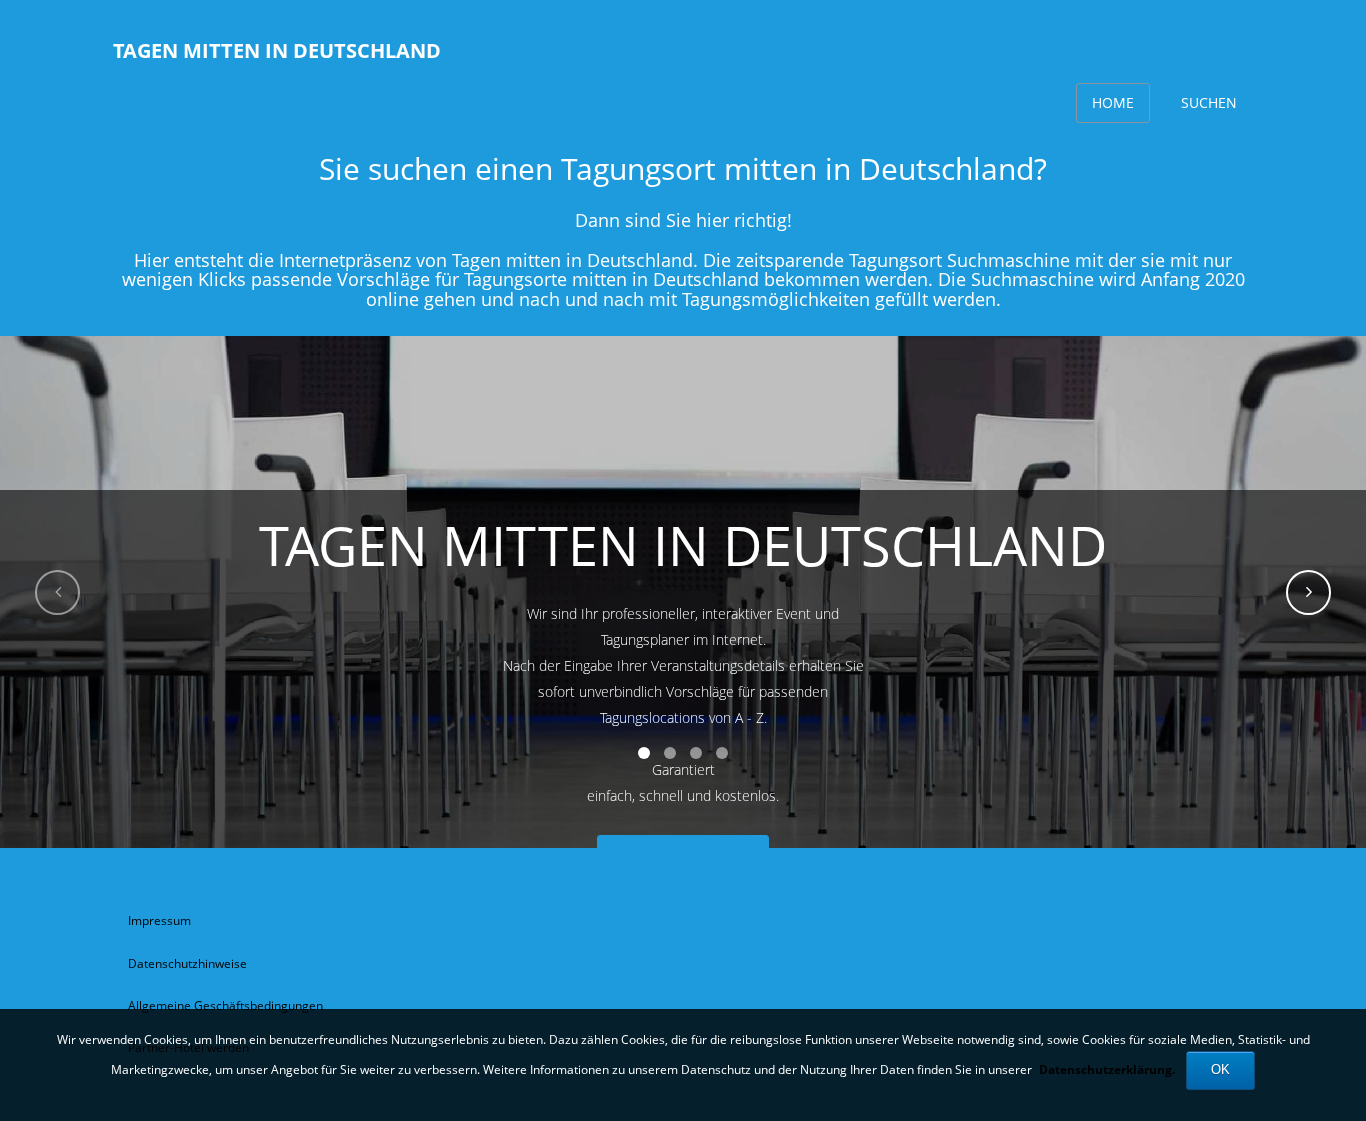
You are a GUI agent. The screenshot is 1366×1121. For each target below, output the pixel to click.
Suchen (1209, 102)
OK (1220, 1069)
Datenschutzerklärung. (1107, 1069)
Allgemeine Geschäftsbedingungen (225, 1005)
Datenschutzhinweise (187, 963)
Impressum (159, 920)
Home (1113, 102)
